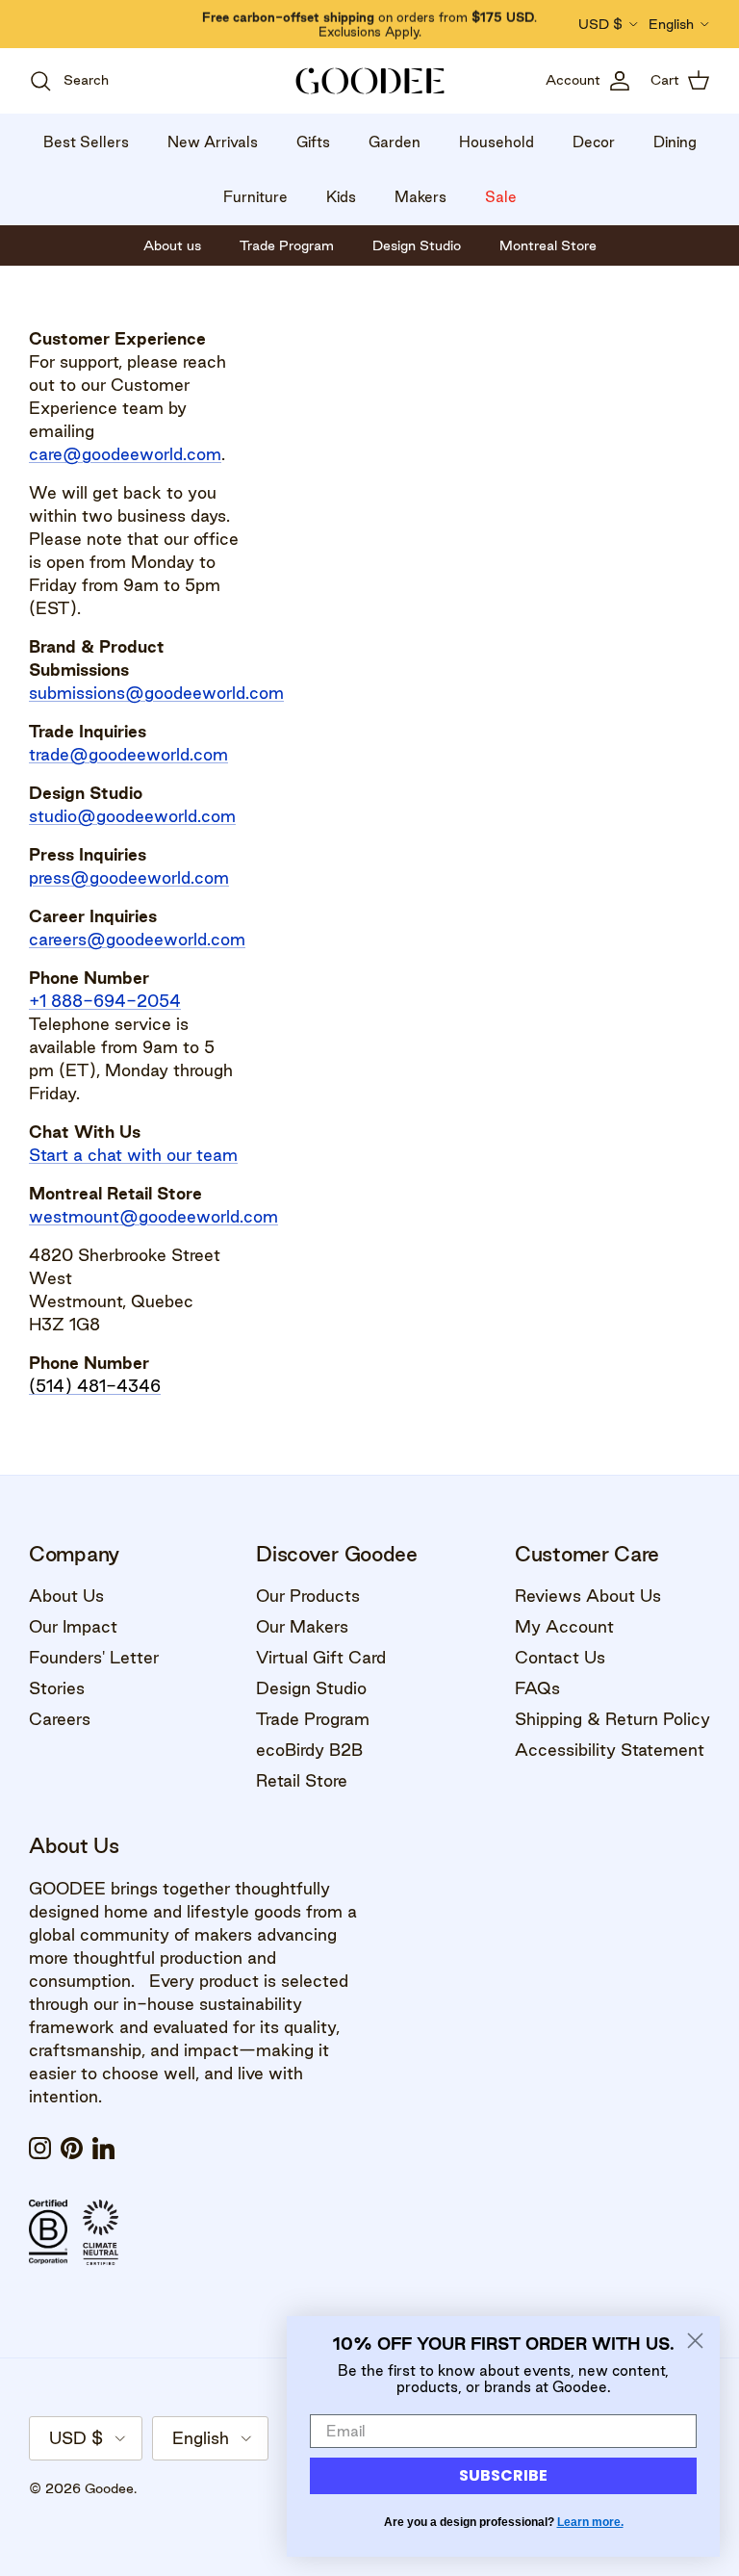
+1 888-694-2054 (105, 1001)
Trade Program (313, 1719)
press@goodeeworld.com (129, 877)
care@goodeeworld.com (125, 454)
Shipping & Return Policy (612, 1719)
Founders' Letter (94, 1657)
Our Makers (302, 1626)
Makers (420, 197)
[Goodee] (370, 81)
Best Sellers (86, 142)
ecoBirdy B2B (309, 1750)
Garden (395, 142)
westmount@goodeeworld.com (153, 1216)
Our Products (308, 1596)
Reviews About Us (588, 1596)
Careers (60, 1719)
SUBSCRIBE (503, 2475)
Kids (341, 197)
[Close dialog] (695, 2341)
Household (497, 142)
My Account (564, 1626)
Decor (594, 142)
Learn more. (590, 2522)
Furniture (255, 197)
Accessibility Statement (610, 1750)
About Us (66, 1596)
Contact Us (560, 1657)
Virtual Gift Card (321, 1657)
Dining (675, 142)
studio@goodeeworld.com (132, 816)
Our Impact (73, 1626)
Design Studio (311, 1688)
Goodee (109, 2488)
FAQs (537, 1688)
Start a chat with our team (133, 1155)
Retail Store (302, 1780)
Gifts (313, 142)
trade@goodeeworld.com (128, 754)
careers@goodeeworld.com (137, 939)
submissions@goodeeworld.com (156, 693)
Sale (501, 197)
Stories (57, 1688)
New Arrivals (213, 142)
